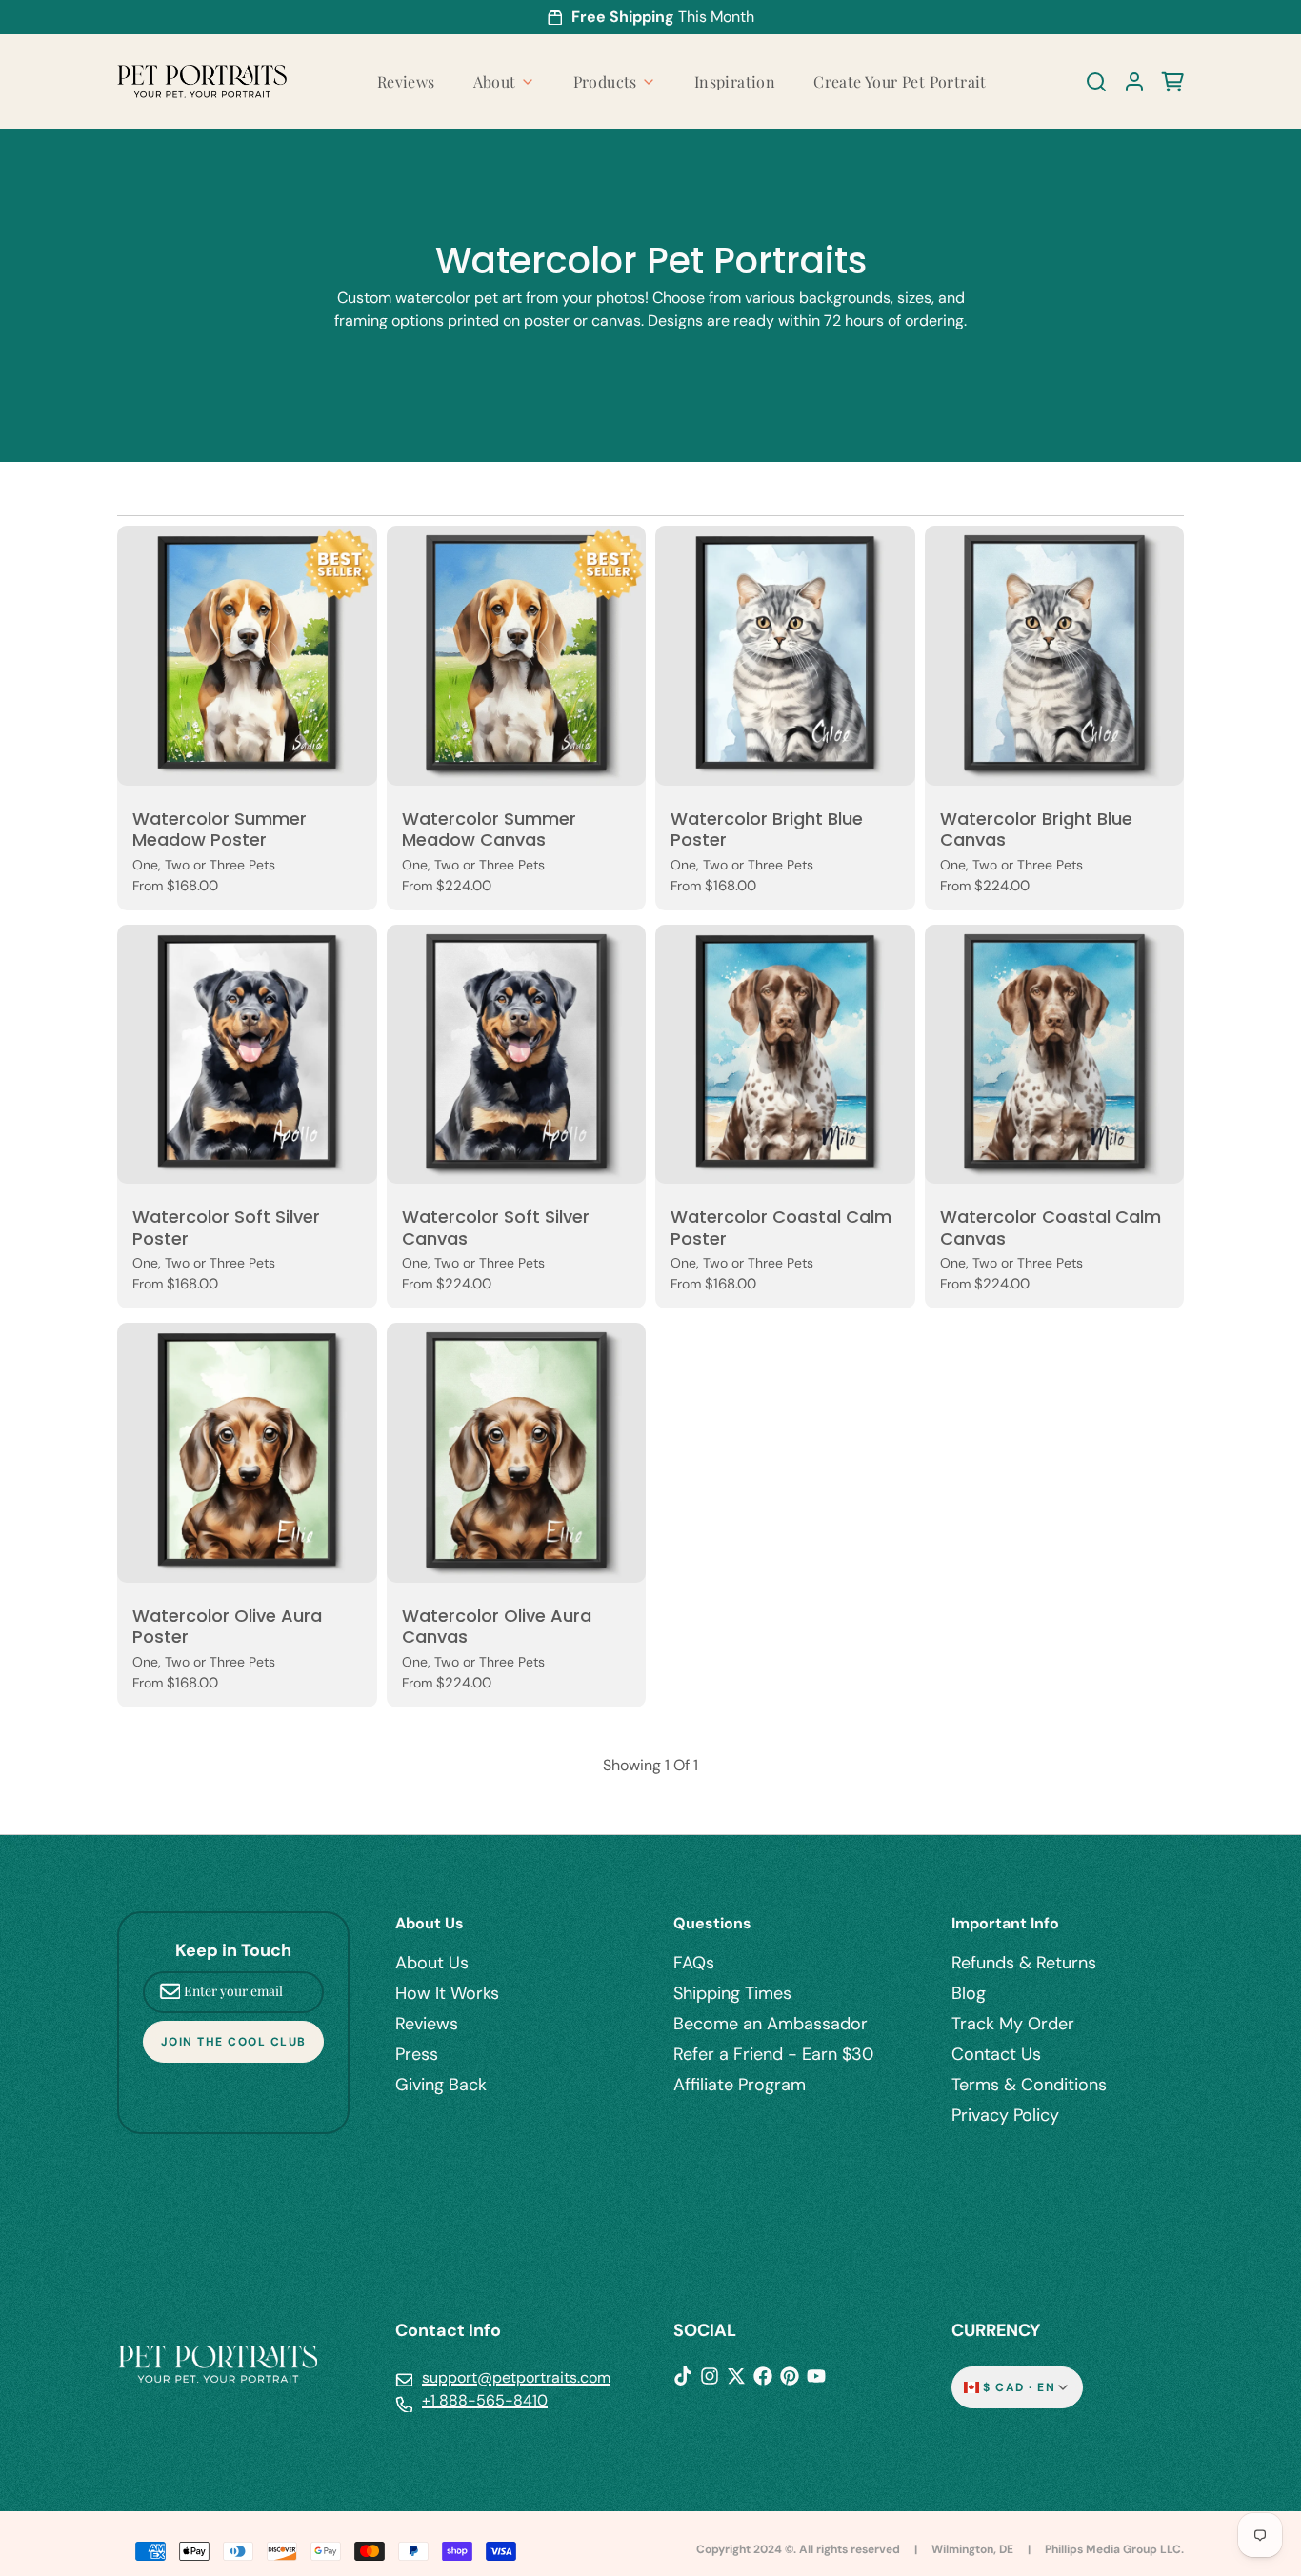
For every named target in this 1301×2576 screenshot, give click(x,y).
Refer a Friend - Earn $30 (773, 2054)
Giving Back (441, 2085)
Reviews (406, 81)
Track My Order (1013, 2024)
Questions (712, 1923)
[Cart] (1165, 82)
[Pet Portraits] (202, 81)
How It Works (447, 1993)
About (495, 81)
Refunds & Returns (1024, 1963)
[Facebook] (763, 2376)
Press (417, 2054)
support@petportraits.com (516, 2377)
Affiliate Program (740, 2085)
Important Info (1005, 1923)
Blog (969, 1993)
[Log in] (1127, 82)
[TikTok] (683, 2376)
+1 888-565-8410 (485, 2400)
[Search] (1089, 82)
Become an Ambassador (771, 2024)
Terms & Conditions (1029, 2085)
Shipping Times (732, 1993)
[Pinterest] (790, 2376)
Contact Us (996, 2054)
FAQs (694, 1963)
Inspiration (735, 81)
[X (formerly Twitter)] (736, 2376)
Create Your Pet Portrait (900, 81)
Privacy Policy (1005, 2115)
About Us (430, 1923)
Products (605, 81)
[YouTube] (816, 2376)
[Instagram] (710, 2376)
